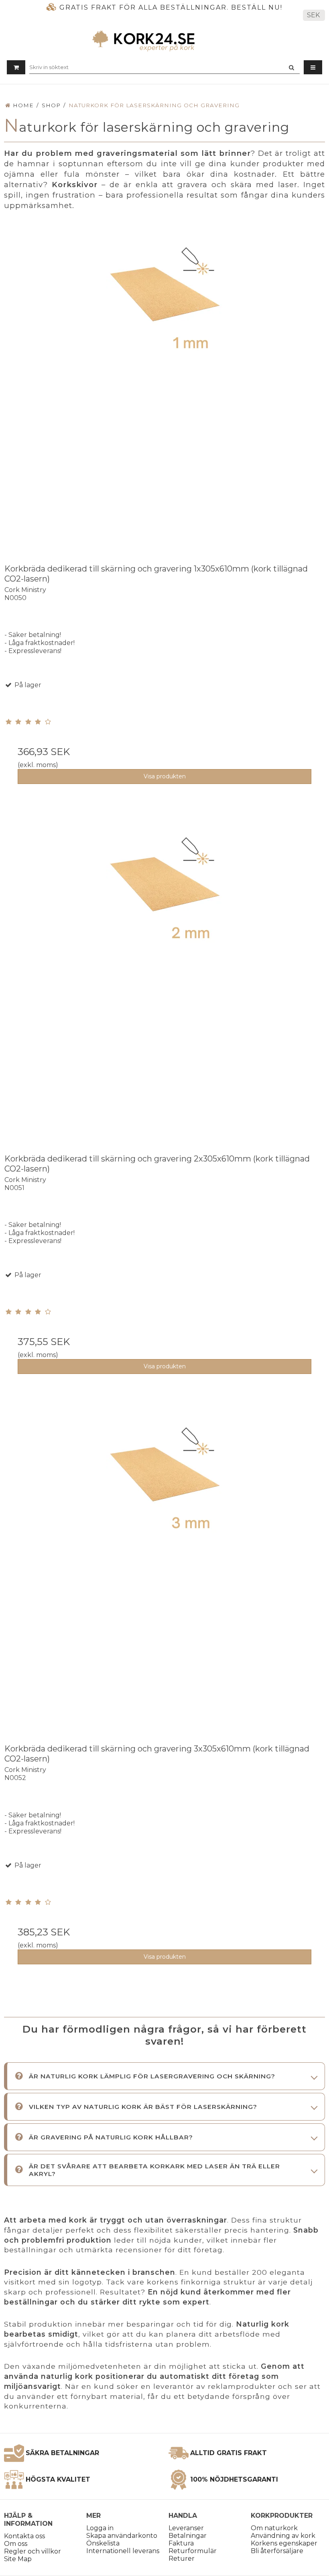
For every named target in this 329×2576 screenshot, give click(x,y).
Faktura (181, 2543)
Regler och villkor (32, 2551)
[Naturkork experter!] (164, 41)
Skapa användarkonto (122, 2536)
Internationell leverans (123, 2551)
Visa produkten (165, 776)
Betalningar (188, 2536)
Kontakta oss (24, 2536)
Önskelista (103, 2543)
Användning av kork (283, 2536)
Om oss (16, 2544)
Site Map (18, 2559)
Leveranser (186, 2528)
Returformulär (193, 2551)
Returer (182, 2559)
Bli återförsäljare (277, 2551)
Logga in (100, 2528)
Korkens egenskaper (284, 2543)
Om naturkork (274, 2528)
